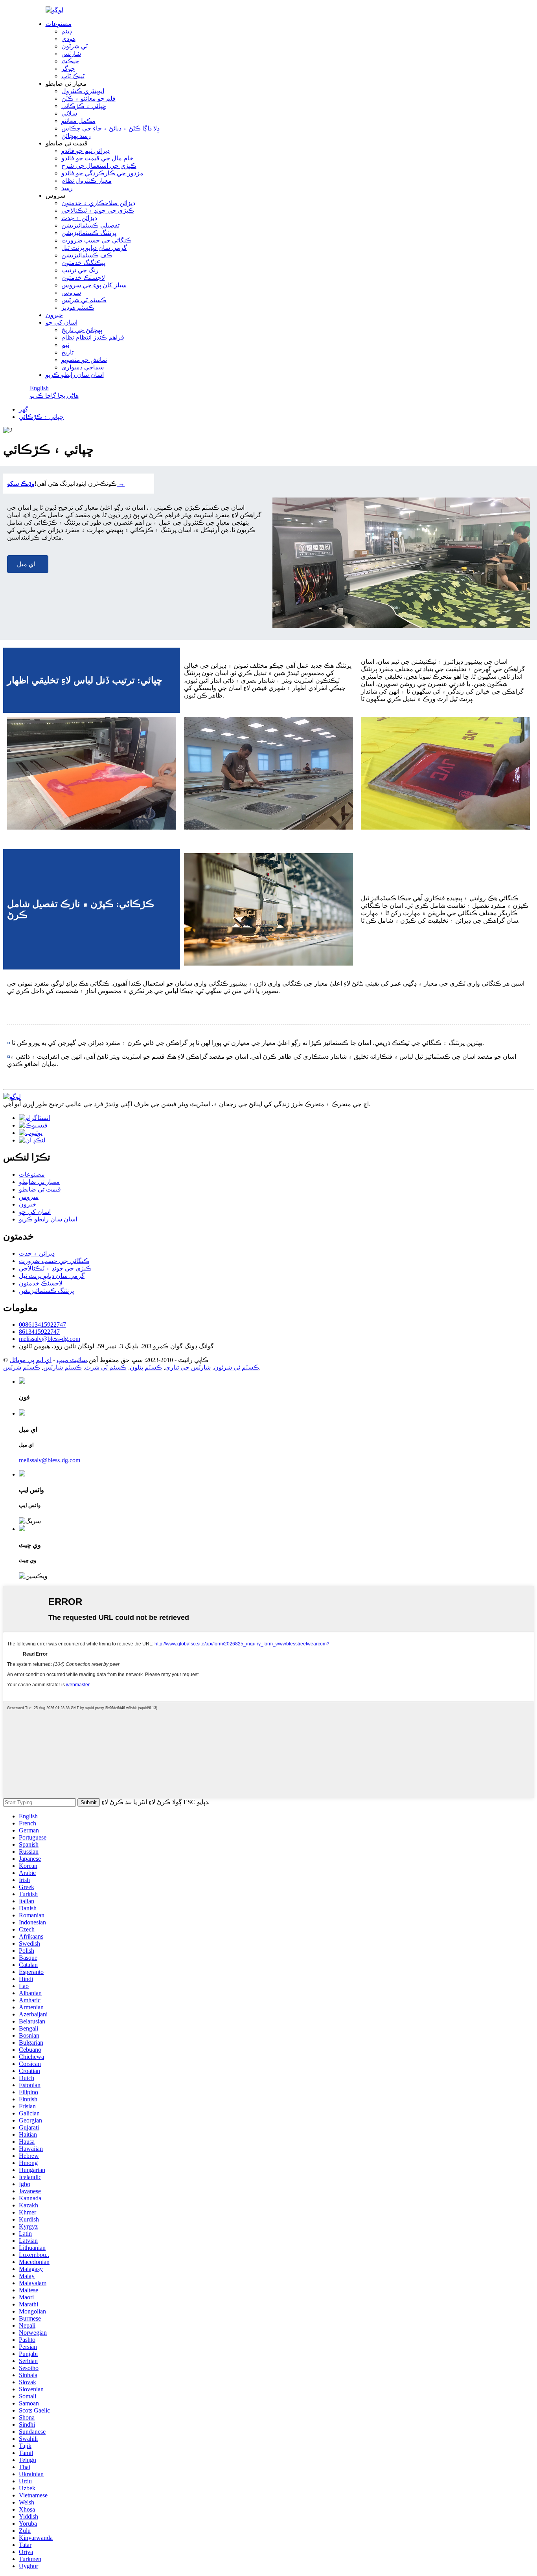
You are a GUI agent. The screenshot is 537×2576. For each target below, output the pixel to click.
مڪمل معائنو (78, 121)
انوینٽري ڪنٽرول (83, 91)
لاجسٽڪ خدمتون (83, 278)
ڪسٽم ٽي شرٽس (84, 300)
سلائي (69, 113)
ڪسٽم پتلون (146, 1367)
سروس (71, 293)
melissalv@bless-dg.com (50, 1339)
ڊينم (67, 31)
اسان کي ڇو (62, 322)
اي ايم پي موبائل (30, 1360)
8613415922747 (39, 1332)
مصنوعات (59, 24)
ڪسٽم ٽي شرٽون (236, 1367)
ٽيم (65, 345)
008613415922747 (42, 1325)
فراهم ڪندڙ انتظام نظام (93, 337)
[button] (28, 564)
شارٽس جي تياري (188, 1367)
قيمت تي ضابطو (40, 1189)
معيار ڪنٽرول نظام (86, 181)
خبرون (54, 315)
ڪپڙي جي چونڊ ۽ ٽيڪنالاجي (98, 210)
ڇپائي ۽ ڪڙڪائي (84, 106)
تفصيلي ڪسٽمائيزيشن (90, 225)
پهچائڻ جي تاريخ (82, 330)
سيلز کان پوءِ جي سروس (94, 285)
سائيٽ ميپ (72, 1360)
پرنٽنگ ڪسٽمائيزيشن (89, 233)
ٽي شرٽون (74, 46)
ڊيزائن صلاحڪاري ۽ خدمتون (98, 203)
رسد (67, 188)
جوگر (68, 69)
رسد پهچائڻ (76, 136)
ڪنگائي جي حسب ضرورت (97, 240)
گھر (24, 409)
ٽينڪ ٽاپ (73, 76)
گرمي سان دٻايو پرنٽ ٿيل (94, 248)
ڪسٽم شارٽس (63, 1367)
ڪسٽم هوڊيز (78, 308)
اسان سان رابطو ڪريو (75, 375)
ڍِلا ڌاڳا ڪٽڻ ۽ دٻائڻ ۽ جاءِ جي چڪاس (110, 128)
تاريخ (67, 352)
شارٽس (71, 54)
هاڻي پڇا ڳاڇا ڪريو (54, 396)
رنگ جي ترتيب (80, 270)
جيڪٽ (70, 61)
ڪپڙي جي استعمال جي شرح (99, 166)
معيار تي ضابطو (39, 1182)
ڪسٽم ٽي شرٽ (106, 1367)
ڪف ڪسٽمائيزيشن (87, 255)
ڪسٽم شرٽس (22, 1367)
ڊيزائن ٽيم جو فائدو (86, 151)
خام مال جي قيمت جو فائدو (97, 158)
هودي (68, 39)
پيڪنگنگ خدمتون (83, 263)
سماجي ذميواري (83, 367)
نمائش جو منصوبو (84, 360)
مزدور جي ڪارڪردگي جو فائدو (102, 173)
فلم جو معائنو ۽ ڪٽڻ (88, 98)
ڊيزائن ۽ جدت (79, 218)
